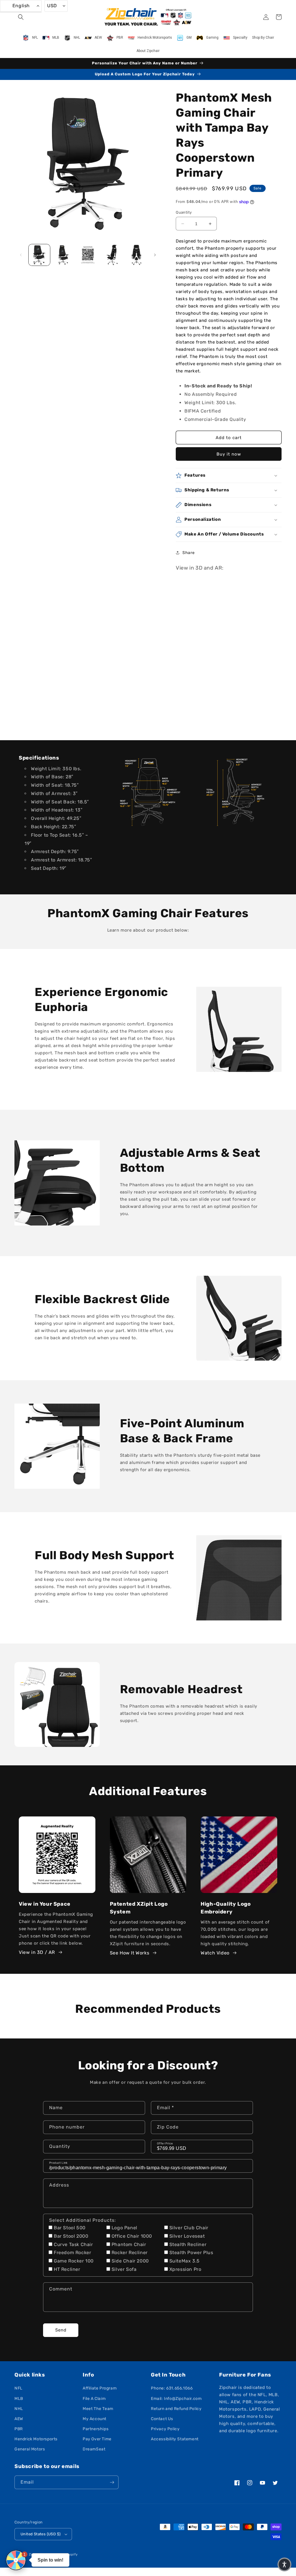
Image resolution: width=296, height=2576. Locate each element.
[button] (21, 17)
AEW (19, 2419)
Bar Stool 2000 (71, 2236)
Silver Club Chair (189, 2228)
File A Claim (94, 2399)
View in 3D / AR (37, 1952)
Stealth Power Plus (191, 2253)
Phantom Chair (129, 2244)
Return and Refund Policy (176, 2409)
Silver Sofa (124, 2269)
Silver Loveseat (187, 2236)
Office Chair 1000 (132, 2236)
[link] (148, 792)
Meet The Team (98, 2409)
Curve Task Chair (73, 2244)
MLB (19, 2399)
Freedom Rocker (72, 2253)
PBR (19, 2429)
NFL (18, 2388)
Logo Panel (124, 2228)
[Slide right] (155, 255)
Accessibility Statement (175, 2439)
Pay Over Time (97, 2439)
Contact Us (162, 2419)
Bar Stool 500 (70, 2228)
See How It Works (130, 1953)
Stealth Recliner (188, 2244)
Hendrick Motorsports (36, 2439)
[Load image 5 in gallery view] (136, 255)
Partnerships (96, 2429)
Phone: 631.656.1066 (172, 2388)
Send (61, 2330)
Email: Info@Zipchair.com (176, 2399)
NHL (19, 2409)
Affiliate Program (100, 2388)
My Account (95, 2419)
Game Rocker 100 (74, 2261)
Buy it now (229, 454)
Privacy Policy (165, 2429)
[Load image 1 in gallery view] (39, 255)
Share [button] (188, 553)
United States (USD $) (40, 2534)
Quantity (184, 212)
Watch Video (215, 1953)
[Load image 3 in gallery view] (88, 255)
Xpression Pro (185, 2269)
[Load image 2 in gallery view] (64, 255)
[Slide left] (21, 255)
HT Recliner (67, 2269)
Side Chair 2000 (130, 2261)
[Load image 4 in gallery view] (112, 255)
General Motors (30, 2449)
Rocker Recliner (130, 2253)
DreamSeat (94, 2449)
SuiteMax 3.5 (185, 2261)
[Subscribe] (112, 2482)
